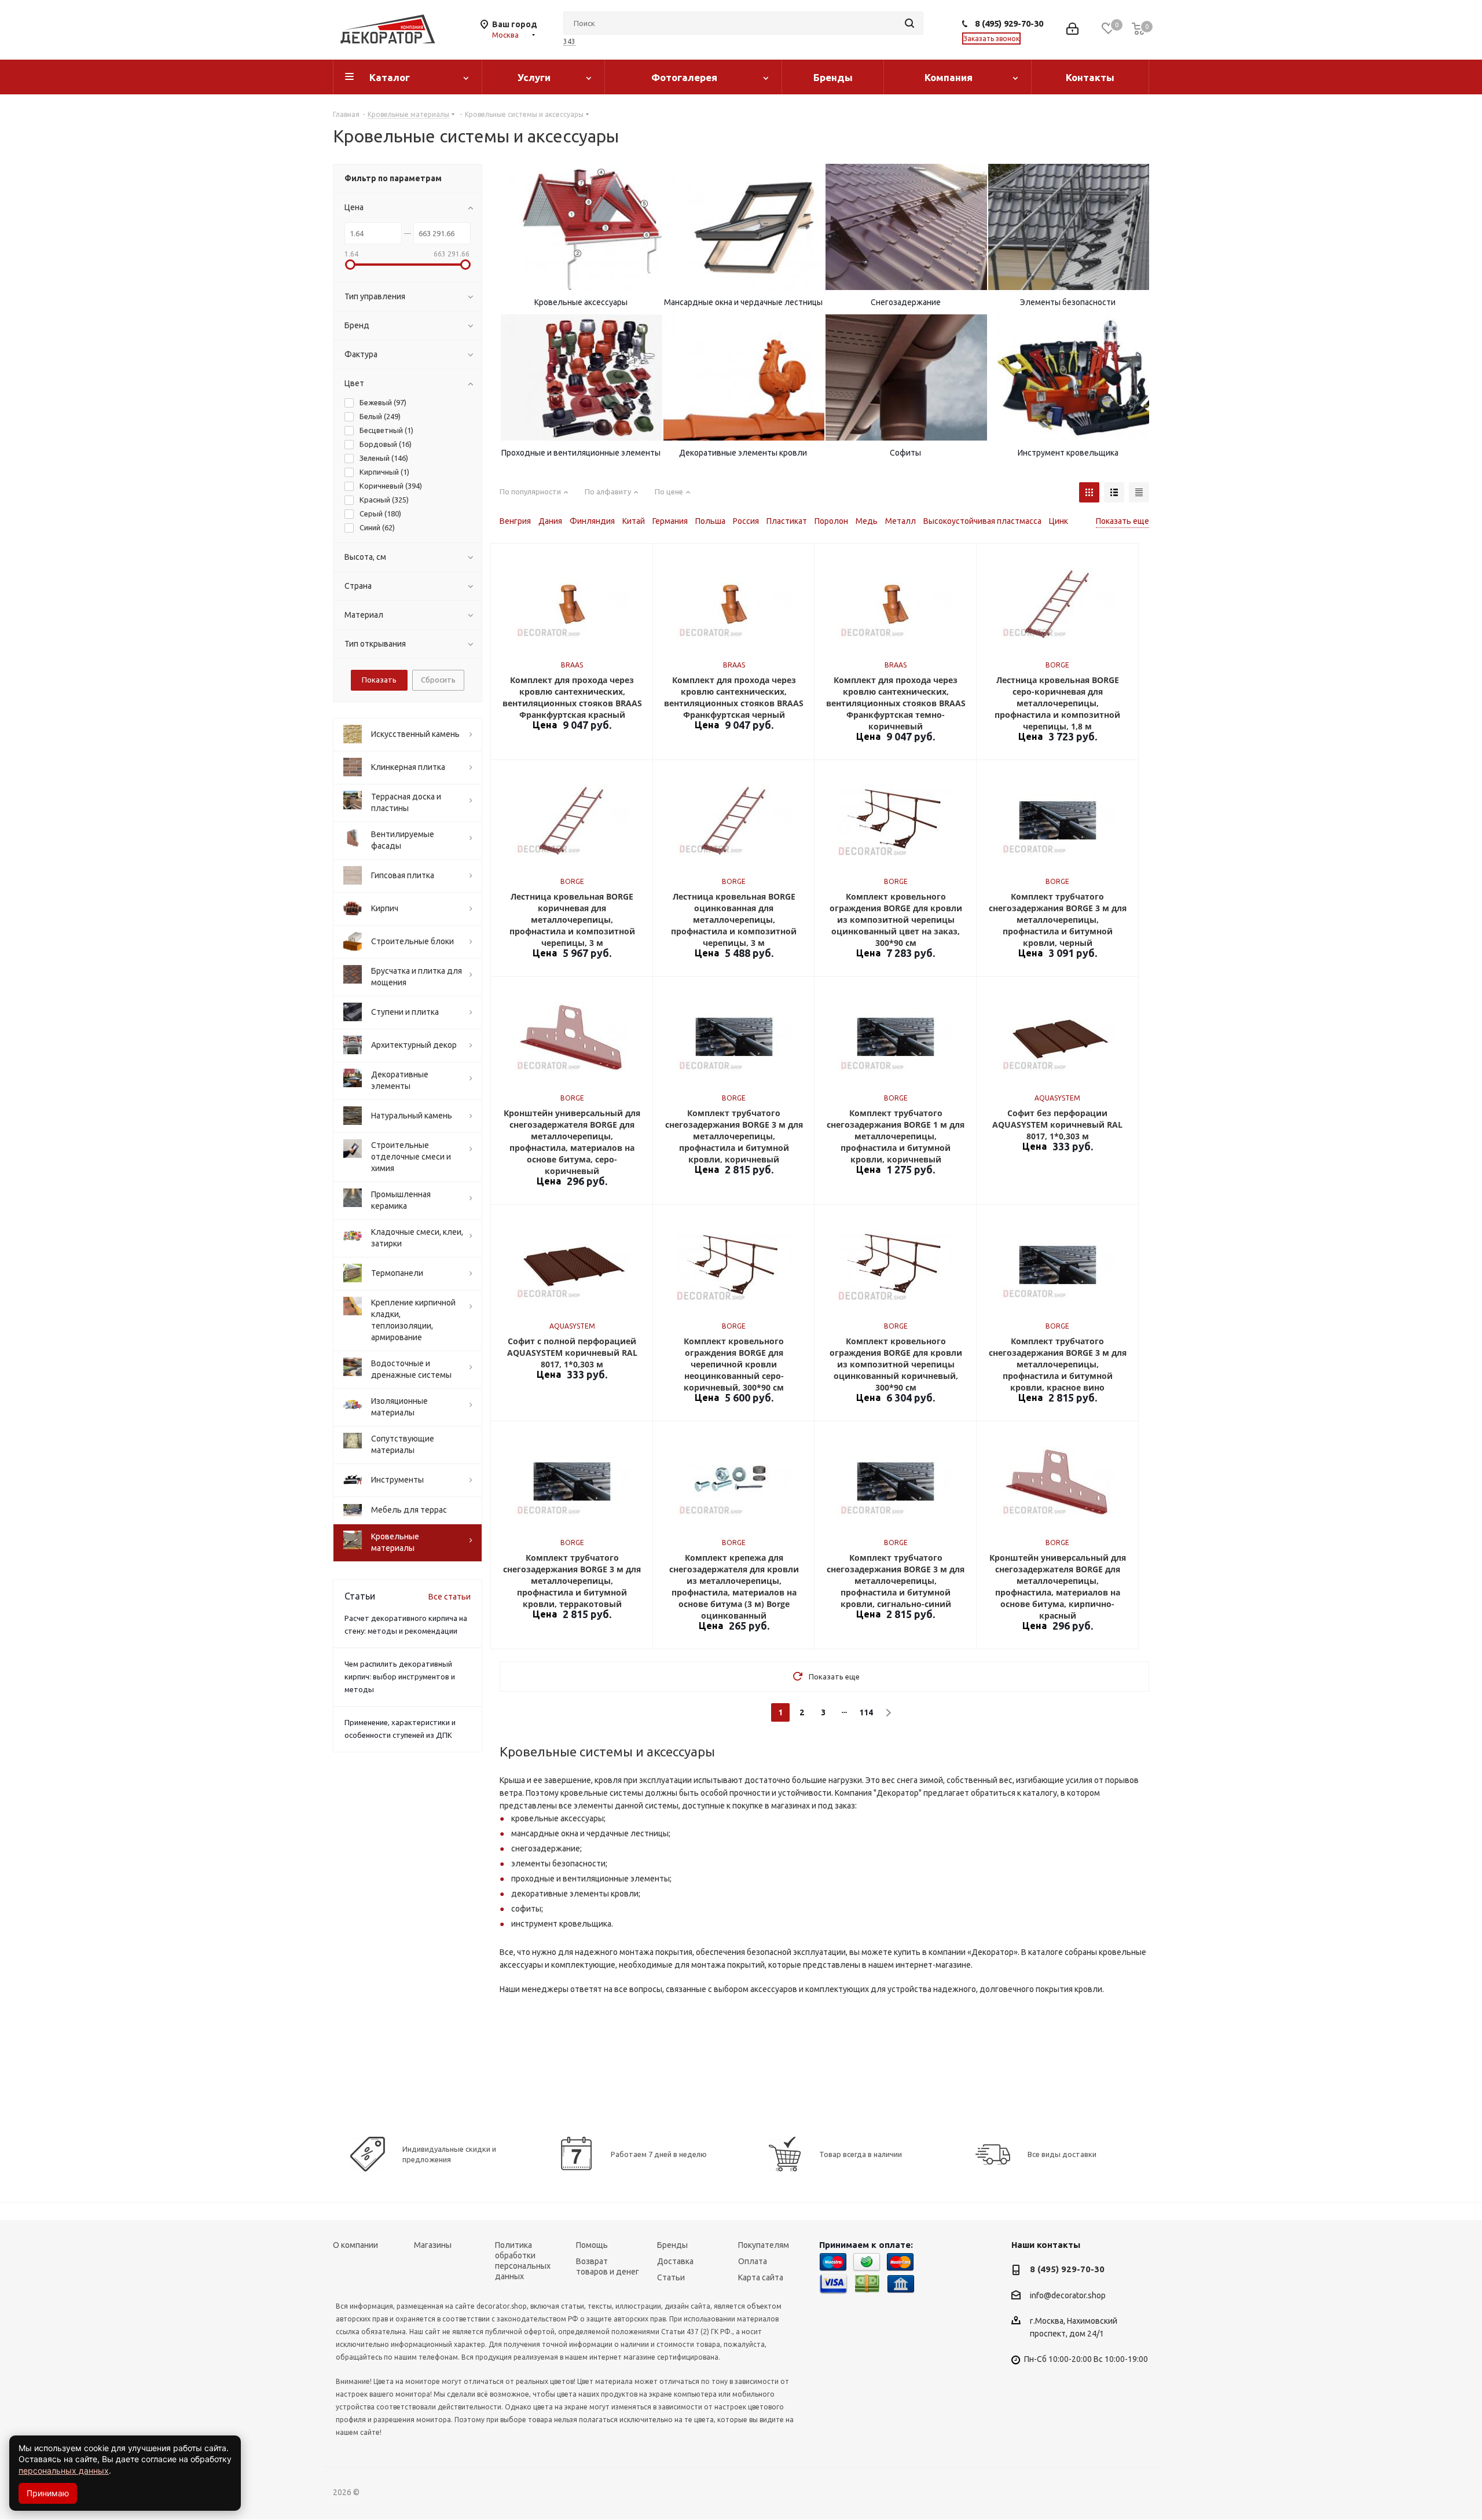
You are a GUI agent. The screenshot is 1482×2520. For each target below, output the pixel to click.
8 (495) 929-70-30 (1009, 23)
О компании (355, 2245)
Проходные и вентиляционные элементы (581, 453)
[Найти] (909, 23)
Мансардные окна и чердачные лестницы (743, 302)
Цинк (1059, 521)
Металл (900, 521)
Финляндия (592, 521)
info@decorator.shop (1068, 2295)
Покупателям (764, 2245)
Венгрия (515, 521)
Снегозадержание (906, 302)
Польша (710, 521)
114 (866, 1712)
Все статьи (450, 1597)
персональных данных (64, 2471)
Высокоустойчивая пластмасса (982, 521)
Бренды (833, 77)
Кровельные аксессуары (581, 302)
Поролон (831, 521)
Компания (949, 77)
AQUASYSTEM (1057, 1098)
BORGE (1057, 665)
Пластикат (787, 521)
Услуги (534, 77)
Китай (634, 521)
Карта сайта (761, 2277)
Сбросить (438, 680)
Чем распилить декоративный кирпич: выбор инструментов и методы (400, 1677)
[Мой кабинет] (1072, 30)
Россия (746, 521)
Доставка (675, 2261)
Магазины (433, 2245)
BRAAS (572, 665)
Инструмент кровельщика (1068, 453)
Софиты (905, 453)
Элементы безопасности (1068, 302)
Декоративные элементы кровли (743, 453)
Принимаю (48, 2493)
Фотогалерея (684, 77)
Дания (550, 521)
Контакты (1090, 77)
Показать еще (1122, 521)
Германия (670, 521)
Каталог (390, 77)
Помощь (592, 2245)
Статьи (671, 2277)
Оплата (753, 2261)
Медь (867, 521)
